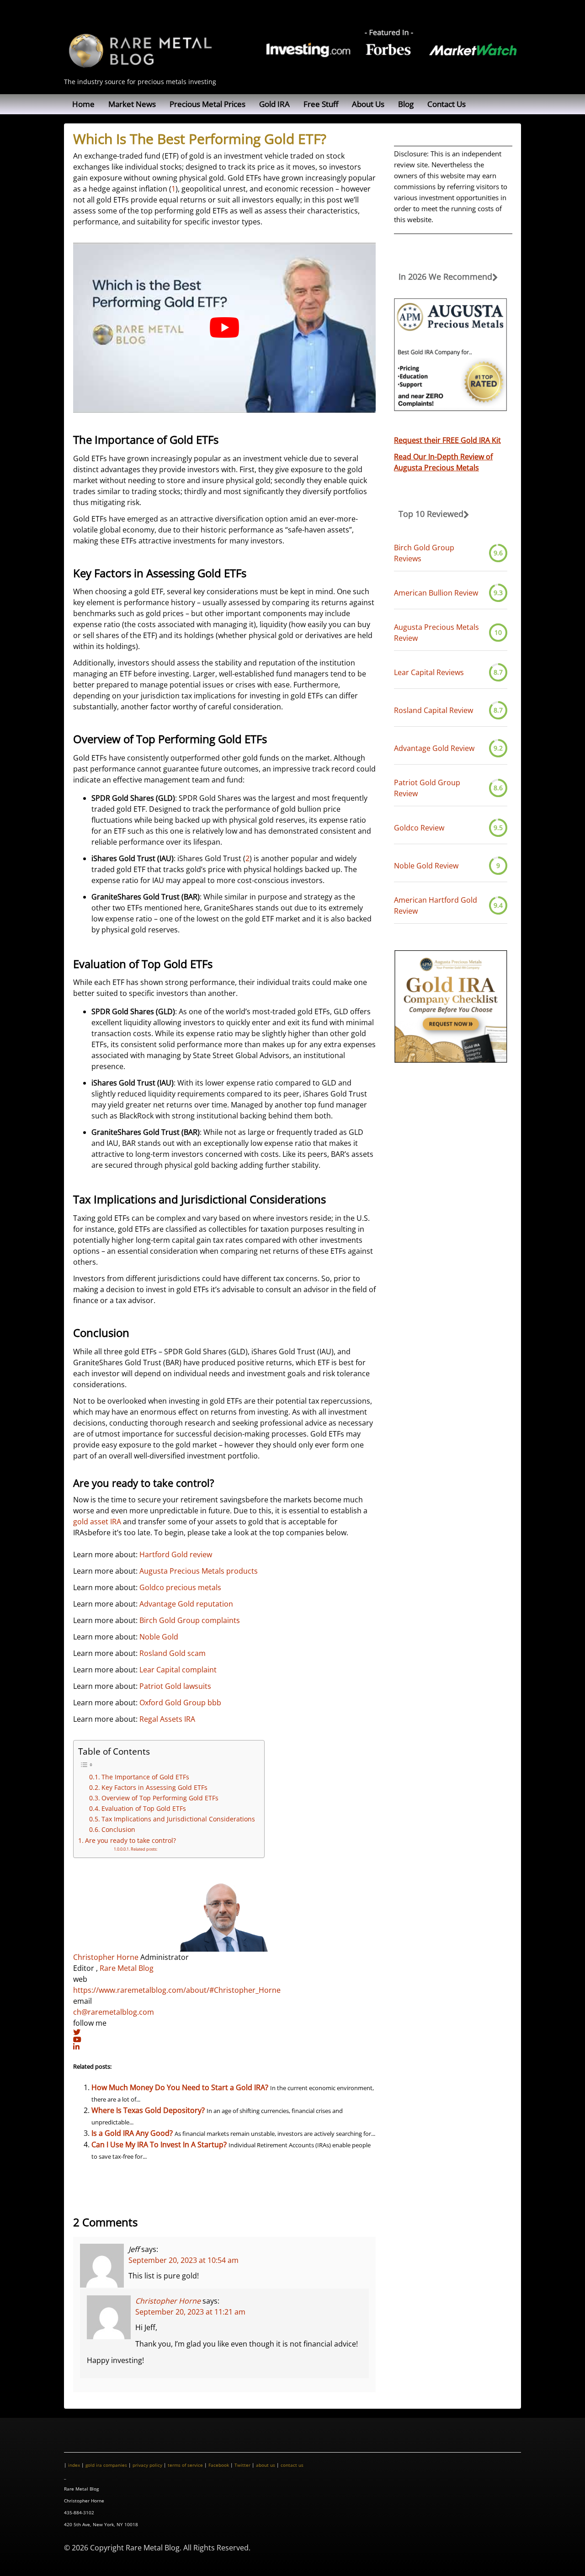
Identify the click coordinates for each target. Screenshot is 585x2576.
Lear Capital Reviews (429, 672)
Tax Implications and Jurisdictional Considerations (178, 1819)
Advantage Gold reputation (186, 1604)
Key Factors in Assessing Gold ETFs (154, 1787)
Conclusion (118, 1829)
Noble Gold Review (426, 866)
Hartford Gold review (176, 1554)
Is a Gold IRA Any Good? (132, 2133)
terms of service (185, 2465)
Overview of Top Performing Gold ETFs (160, 1798)
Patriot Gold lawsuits (175, 1686)
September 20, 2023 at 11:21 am (190, 2312)
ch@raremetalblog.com (114, 2012)
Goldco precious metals (180, 1587)
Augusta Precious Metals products (199, 1571)
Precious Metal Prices (207, 104)
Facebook (219, 2465)
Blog (406, 104)
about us (266, 2465)
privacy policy (147, 2465)
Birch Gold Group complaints (190, 1620)
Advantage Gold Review (434, 748)
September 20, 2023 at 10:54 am (183, 2260)
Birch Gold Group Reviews (424, 553)
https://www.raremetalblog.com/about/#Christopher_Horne (177, 1990)
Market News (132, 104)
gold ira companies (106, 2465)
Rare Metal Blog (127, 1968)
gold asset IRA (97, 1522)
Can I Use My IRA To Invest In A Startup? (159, 2145)
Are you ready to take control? (130, 1840)
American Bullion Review (436, 593)
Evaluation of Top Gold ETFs (144, 1808)
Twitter (242, 2465)
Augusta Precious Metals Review (436, 633)
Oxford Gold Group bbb (180, 1703)
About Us (368, 104)
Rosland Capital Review (433, 710)
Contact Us (447, 104)
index (74, 2465)
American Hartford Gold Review (436, 905)
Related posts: (144, 1849)
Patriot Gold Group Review (427, 788)
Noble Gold (159, 1637)
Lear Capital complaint (178, 1670)
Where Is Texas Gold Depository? (148, 2110)
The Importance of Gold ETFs (145, 1777)
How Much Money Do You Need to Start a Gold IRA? (180, 2087)
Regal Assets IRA (167, 1719)
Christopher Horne (106, 1957)
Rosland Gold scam (173, 1653)
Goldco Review (419, 828)
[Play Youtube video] (224, 328)
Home (83, 104)
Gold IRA (274, 104)
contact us (292, 2465)
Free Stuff (321, 104)
